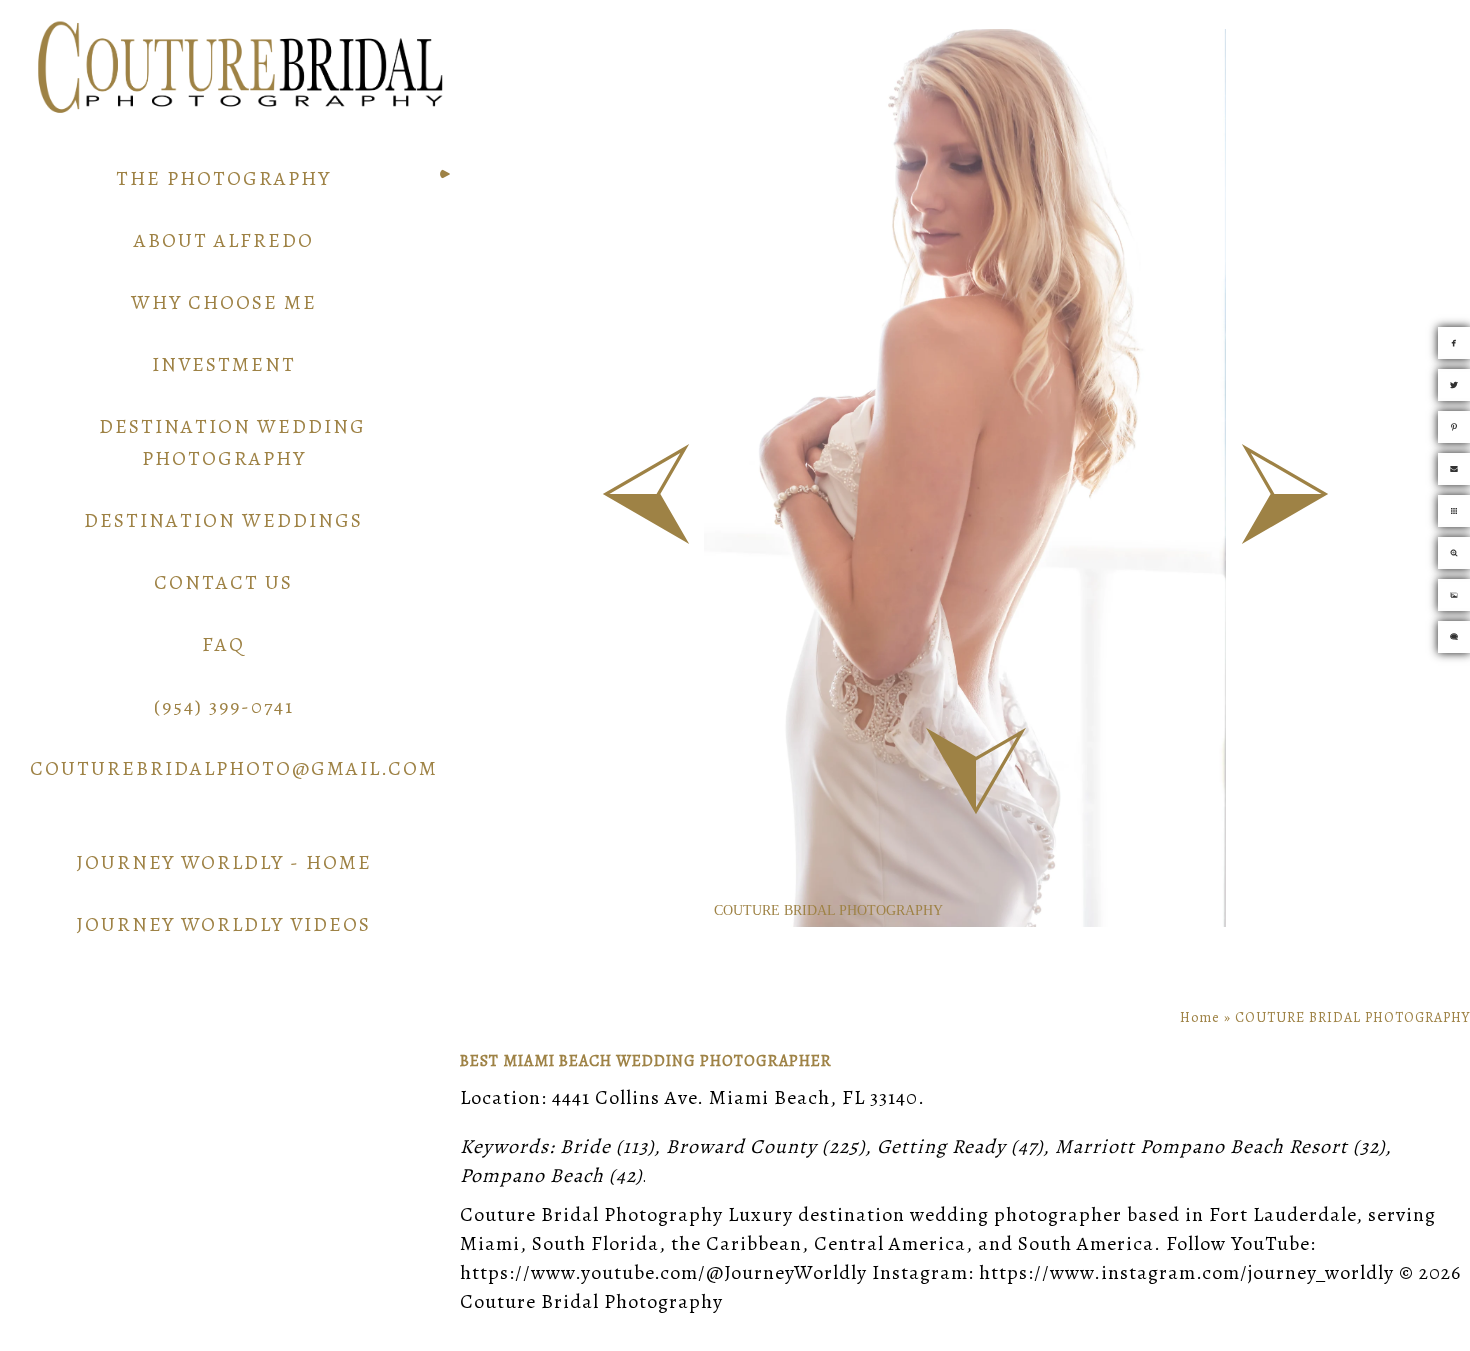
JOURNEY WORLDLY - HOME (224, 862)
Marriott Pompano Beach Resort (1201, 1146)
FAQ (223, 644)
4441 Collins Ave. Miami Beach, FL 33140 (735, 1097)
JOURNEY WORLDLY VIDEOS (223, 924)
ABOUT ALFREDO (224, 240)
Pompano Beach (532, 1175)
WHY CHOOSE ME (224, 302)
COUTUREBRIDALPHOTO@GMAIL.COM (234, 768)
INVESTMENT (224, 364)
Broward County (741, 1146)
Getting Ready (941, 1146)
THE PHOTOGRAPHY (223, 178)
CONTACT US (223, 582)
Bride (585, 1146)
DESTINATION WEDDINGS (223, 520)
